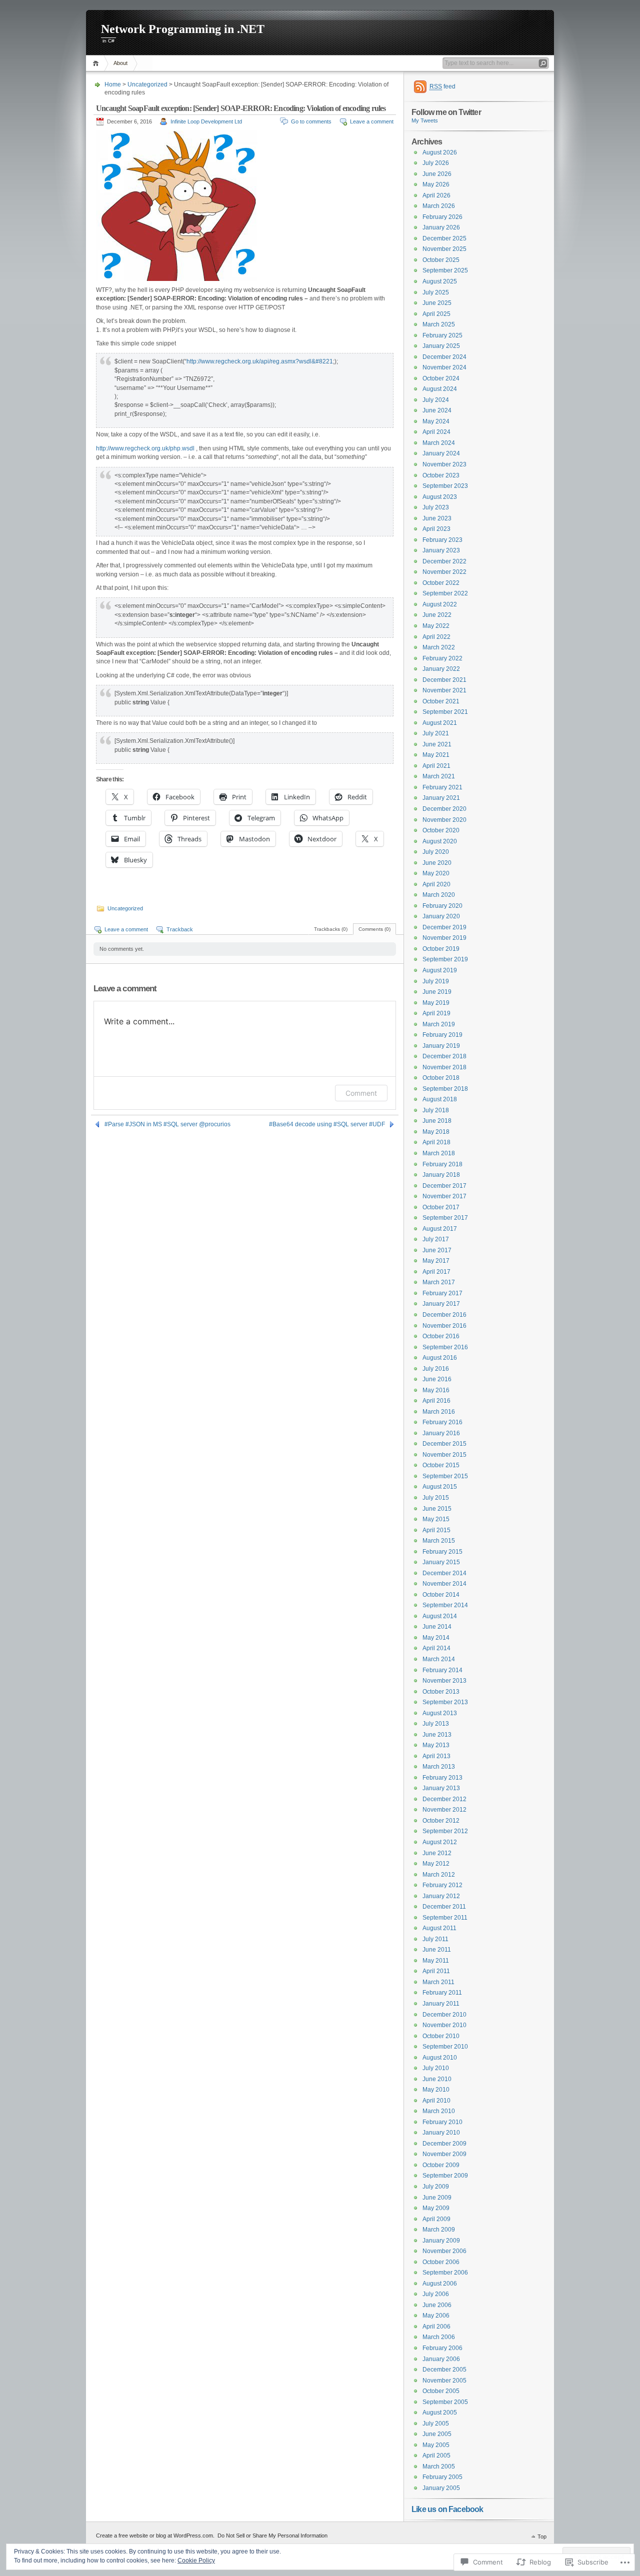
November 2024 (444, 367)
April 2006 (436, 2327)
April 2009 (436, 2219)
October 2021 (441, 701)
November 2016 (444, 1326)
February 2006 (442, 2348)
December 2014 (444, 1573)
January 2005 (441, 2488)
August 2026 (440, 152)
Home (97, 63)
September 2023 (445, 486)
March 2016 (439, 1412)
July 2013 (436, 1724)
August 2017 (440, 1229)
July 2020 (436, 852)
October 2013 (441, 1692)
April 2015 (436, 1530)
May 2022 (436, 626)
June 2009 (437, 2198)
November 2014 (444, 1584)
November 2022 (444, 572)
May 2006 (436, 2316)
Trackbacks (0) (331, 929)
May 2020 (436, 873)
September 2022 (445, 593)
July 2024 (436, 400)
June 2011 (437, 1950)
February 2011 (442, 1993)
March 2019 (439, 1024)
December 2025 (444, 238)
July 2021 (436, 733)
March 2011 (438, 1982)
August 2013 (440, 1713)
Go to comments (311, 121)
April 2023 (436, 529)
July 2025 (436, 292)
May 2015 (436, 1519)
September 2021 (445, 712)
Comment (361, 1093)
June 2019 (437, 992)
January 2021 (441, 798)
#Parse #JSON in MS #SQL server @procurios (167, 1124)
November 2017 (444, 1196)
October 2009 (441, 2165)
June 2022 (437, 615)
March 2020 (439, 895)
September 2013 (445, 1702)
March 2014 (439, 1659)
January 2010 (441, 2133)
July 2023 (436, 507)
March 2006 (439, 2337)
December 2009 (444, 2144)
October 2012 (441, 1821)
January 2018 (441, 1175)
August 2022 (440, 604)
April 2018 (436, 1142)
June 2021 (437, 744)
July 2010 (436, 2068)
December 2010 (444, 2015)
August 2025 (440, 281)
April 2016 (436, 1401)
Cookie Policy (196, 2561)
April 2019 (436, 1013)
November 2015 (444, 1455)
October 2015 (441, 1465)
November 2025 (444, 249)
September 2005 (445, 2402)
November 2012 (444, 1810)
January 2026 (441, 227)
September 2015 (445, 1476)
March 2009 (439, 2230)
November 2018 (444, 1067)
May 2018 (436, 1132)
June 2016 (437, 1379)
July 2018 (436, 1110)
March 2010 (439, 2111)
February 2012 (442, 1885)
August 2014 (440, 1616)
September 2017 (445, 1218)
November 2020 (444, 820)
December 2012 (444, 1799)
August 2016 (440, 1358)
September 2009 (445, 2176)
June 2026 (437, 174)
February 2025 (442, 335)
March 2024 (439, 443)
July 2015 (436, 1498)
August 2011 (439, 1928)
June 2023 (437, 518)
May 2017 (436, 1261)
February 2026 (442, 217)
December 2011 (444, 1907)
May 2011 (436, 1961)
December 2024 (444, 357)
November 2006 (444, 2251)
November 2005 (444, 2381)
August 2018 (440, 1099)
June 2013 (437, 1735)
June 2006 (437, 2305)
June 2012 (437, 1853)
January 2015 (441, 1562)
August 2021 (440, 723)
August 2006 (440, 2284)
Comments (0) (374, 929)
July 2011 (435, 1939)
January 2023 (441, 550)
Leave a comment (372, 121)
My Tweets (425, 120)
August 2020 (440, 841)
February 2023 (442, 540)
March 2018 (439, 1153)
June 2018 (437, 1121)
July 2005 (436, 2424)
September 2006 (445, 2273)
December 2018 (444, 1056)
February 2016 (442, 1422)
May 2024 (436, 421)
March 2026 (439, 206)
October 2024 (441, 378)
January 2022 (441, 669)
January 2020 (441, 916)
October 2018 (441, 1078)
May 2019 (436, 1003)
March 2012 (439, 1875)
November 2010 (444, 2025)
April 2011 (436, 1971)
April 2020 (436, 884)
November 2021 (444, 690)
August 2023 (440, 497)
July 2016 (436, 1369)
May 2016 (436, 1390)
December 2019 (444, 927)
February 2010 (442, 2122)
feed (442, 86)
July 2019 (436, 981)
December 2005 (444, 2370)
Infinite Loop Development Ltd (206, 121)
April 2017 (436, 1272)
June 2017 (437, 1250)
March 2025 (439, 324)
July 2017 (436, 1239)
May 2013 (436, 1745)
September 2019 (445, 959)
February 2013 (442, 1778)
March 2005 (439, 2467)
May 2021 (436, 755)
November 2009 (444, 2154)
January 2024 (441, 453)
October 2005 (441, 2391)
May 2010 (436, 2090)
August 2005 (440, 2413)
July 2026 (436, 163)
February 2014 (442, 1670)
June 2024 (437, 410)
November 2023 (444, 464)
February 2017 (442, 1293)
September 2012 (445, 1831)
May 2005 (436, 2445)
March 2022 (439, 647)
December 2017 (444, 1186)
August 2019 (440, 970)
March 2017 (439, 1282)
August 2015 (440, 1487)
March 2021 (439, 776)
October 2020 (441, 830)
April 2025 (436, 314)
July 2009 (436, 2187)
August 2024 (440, 389)
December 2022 (444, 561)
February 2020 (442, 906)
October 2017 (441, 1207)
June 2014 (437, 1627)
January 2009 (441, 2241)
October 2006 (441, 2262)
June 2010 (437, 2079)
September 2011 (445, 1918)
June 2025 (437, 303)
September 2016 (445, 1347)
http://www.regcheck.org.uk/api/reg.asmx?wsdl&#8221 (260, 361)
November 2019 (444, 938)
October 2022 (441, 583)
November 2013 (444, 1681)
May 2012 (436, 1864)
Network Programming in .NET (183, 29)
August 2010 (440, 2058)
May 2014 (436, 1638)
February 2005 (442, 2477)
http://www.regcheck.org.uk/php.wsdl (145, 448)
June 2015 (437, 1509)
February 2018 (442, 1164)
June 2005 (437, 2434)
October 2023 (441, 475)
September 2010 (445, 2047)
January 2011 (441, 2004)
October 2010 (441, 2036)
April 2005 (436, 2456)
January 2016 (441, 1433)
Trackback (180, 929)
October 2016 (441, 1336)
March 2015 (439, 1541)
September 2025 (445, 270)
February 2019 (442, 1035)
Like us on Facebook (447, 2509)
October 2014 (441, 1595)
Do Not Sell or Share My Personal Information (272, 2536)
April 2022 (436, 637)
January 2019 (441, 1046)
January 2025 (441, 346)
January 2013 (441, 1788)
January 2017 (441, 1304)
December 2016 (444, 1315)
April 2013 (436, 1756)
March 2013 (439, 1767)
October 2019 (441, 949)
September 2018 (445, 1089)
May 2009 (436, 2208)
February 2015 (442, 1552)
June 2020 (437, 863)
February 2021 (442, 787)
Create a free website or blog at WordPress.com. (155, 2536)
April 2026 (436, 195)
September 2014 (445, 1605)
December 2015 (444, 1444)
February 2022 (442, 658)
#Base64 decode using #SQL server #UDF (327, 1124)
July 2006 (436, 2294)
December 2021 (444, 680)
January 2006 (441, 2359)
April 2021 (436, 766)
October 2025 (441, 260)
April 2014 (436, 1648)
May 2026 (436, 184)
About (120, 63)
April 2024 (436, 432)
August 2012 (440, 1842)
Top (542, 2537)
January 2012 (441, 1896)
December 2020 (444, 809)
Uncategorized (147, 84)
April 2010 (436, 2101)
